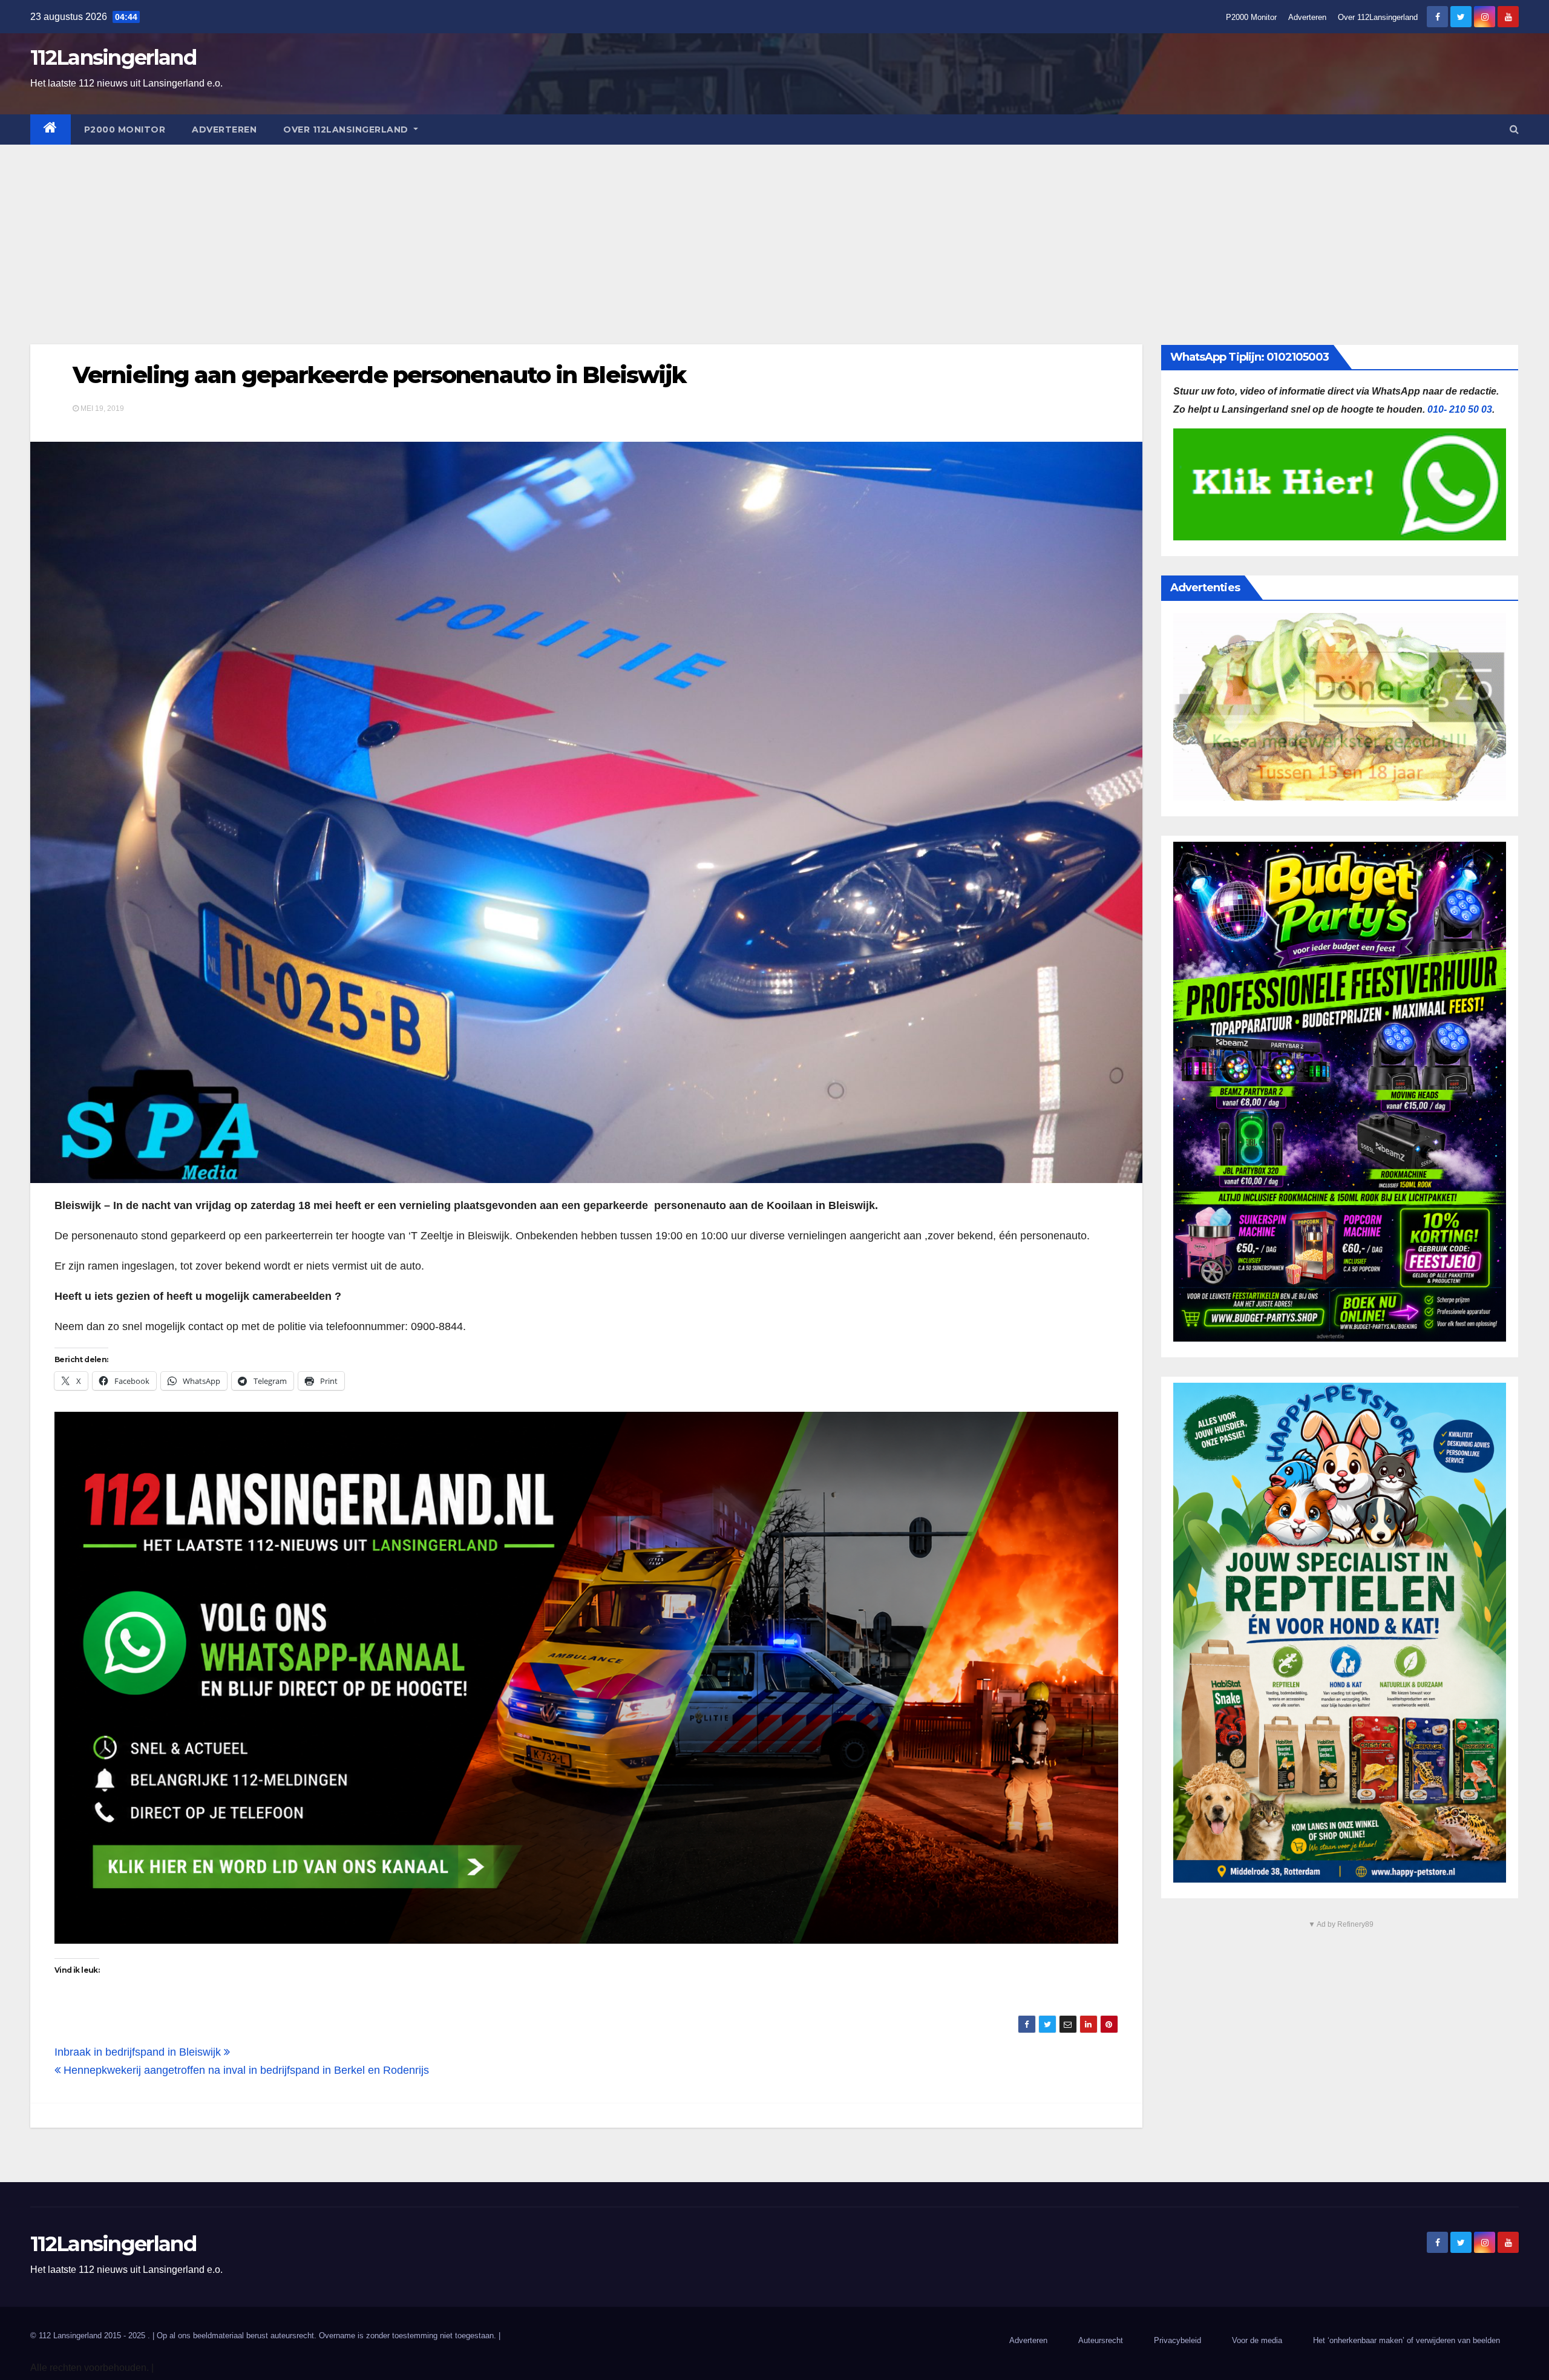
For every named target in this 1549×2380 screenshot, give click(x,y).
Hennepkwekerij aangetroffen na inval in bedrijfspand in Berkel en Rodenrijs (245, 2070)
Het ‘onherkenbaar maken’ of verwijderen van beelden (1407, 2340)
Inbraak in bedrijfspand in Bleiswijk (139, 2052)
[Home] (51, 129)
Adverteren (1307, 17)
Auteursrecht (1101, 2340)
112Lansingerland (113, 57)
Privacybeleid (1177, 2340)
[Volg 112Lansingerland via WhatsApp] (586, 1678)
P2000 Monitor (1251, 17)
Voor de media (1257, 2340)
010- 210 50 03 (1460, 409)
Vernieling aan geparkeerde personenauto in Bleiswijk (379, 375)
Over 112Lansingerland (1378, 17)
